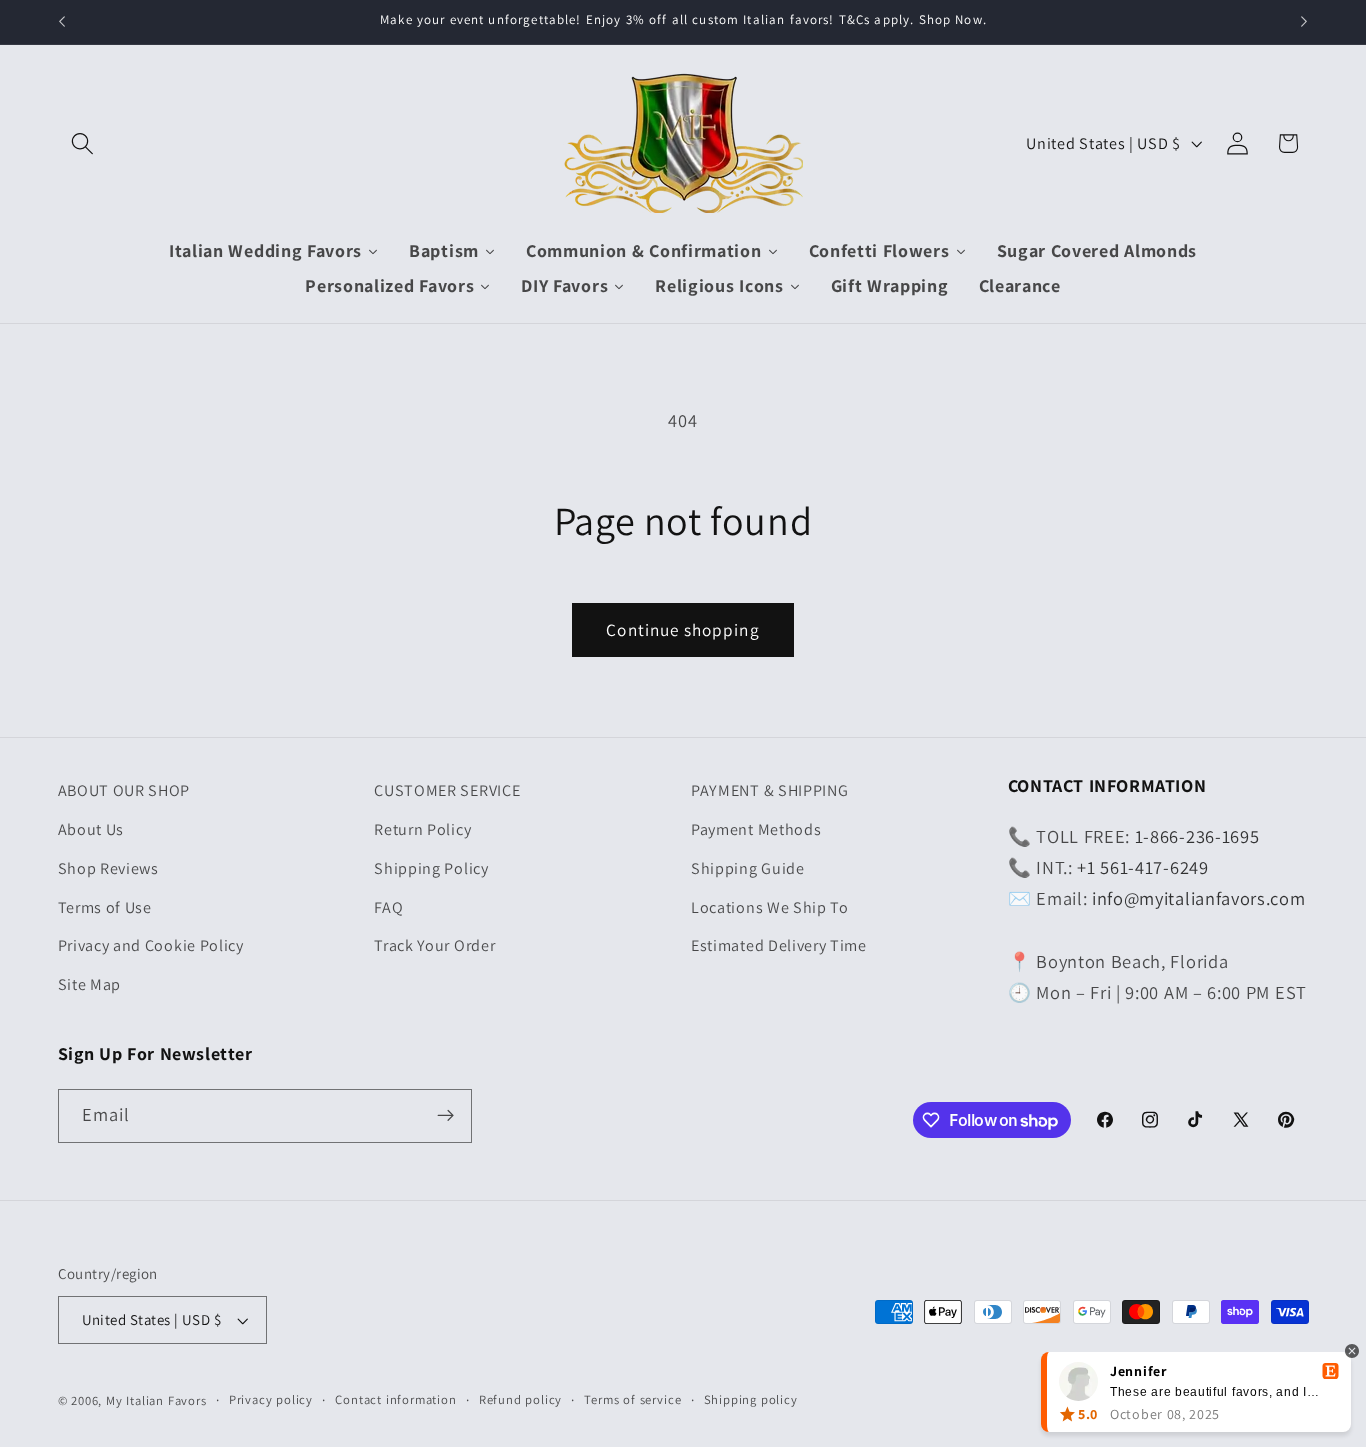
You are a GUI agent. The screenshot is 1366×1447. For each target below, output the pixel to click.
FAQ (388, 907)
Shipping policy (751, 1399)
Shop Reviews (108, 868)
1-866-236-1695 (1197, 836)
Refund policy (520, 1399)
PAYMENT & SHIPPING (769, 790)
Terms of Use (105, 907)
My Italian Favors (156, 1400)
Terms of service (632, 1399)
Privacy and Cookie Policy (151, 945)
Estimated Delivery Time (779, 945)
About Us (91, 829)
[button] (83, 143)
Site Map (90, 984)
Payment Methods (756, 829)
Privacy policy (271, 1399)
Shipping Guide (748, 868)
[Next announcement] (1304, 22)
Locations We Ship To (770, 907)
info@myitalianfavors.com (1199, 898)
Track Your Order (434, 945)
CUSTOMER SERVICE (447, 790)
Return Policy (422, 829)
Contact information (395, 1399)
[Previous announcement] (62, 22)
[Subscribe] (445, 1116)
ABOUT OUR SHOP (124, 790)
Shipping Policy (431, 868)
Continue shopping (683, 629)
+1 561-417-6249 (1142, 867)
